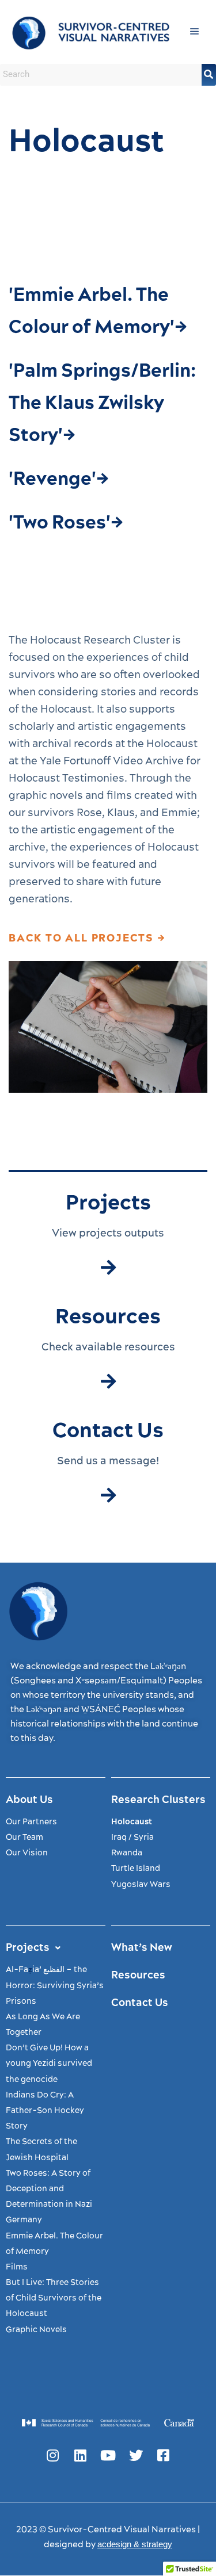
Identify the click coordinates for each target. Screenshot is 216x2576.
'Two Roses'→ (66, 523)
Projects (28, 1948)
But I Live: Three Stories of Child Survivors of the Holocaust (54, 2298)
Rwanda (127, 1853)
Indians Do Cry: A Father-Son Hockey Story (45, 2111)
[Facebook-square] (164, 2455)
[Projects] (108, 1268)
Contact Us (140, 2003)
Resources (138, 1975)
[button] (195, 32)
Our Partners (31, 1822)
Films (17, 2267)
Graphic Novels (36, 2330)
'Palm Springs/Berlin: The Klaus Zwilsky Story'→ (102, 403)
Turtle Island (136, 1869)
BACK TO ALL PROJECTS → (87, 938)
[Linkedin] (81, 2455)
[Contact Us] (108, 1495)
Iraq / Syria (132, 1838)
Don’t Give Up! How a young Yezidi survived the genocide (49, 2064)
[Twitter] (136, 2455)
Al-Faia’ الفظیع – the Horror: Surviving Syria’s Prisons (55, 1985)
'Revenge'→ (59, 479)
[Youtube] (108, 2455)
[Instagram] (53, 2455)
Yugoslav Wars (141, 1885)
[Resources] (108, 1381)
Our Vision (27, 1853)
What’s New (142, 1948)
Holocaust (132, 1822)
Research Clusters (158, 1800)
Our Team (24, 1838)
